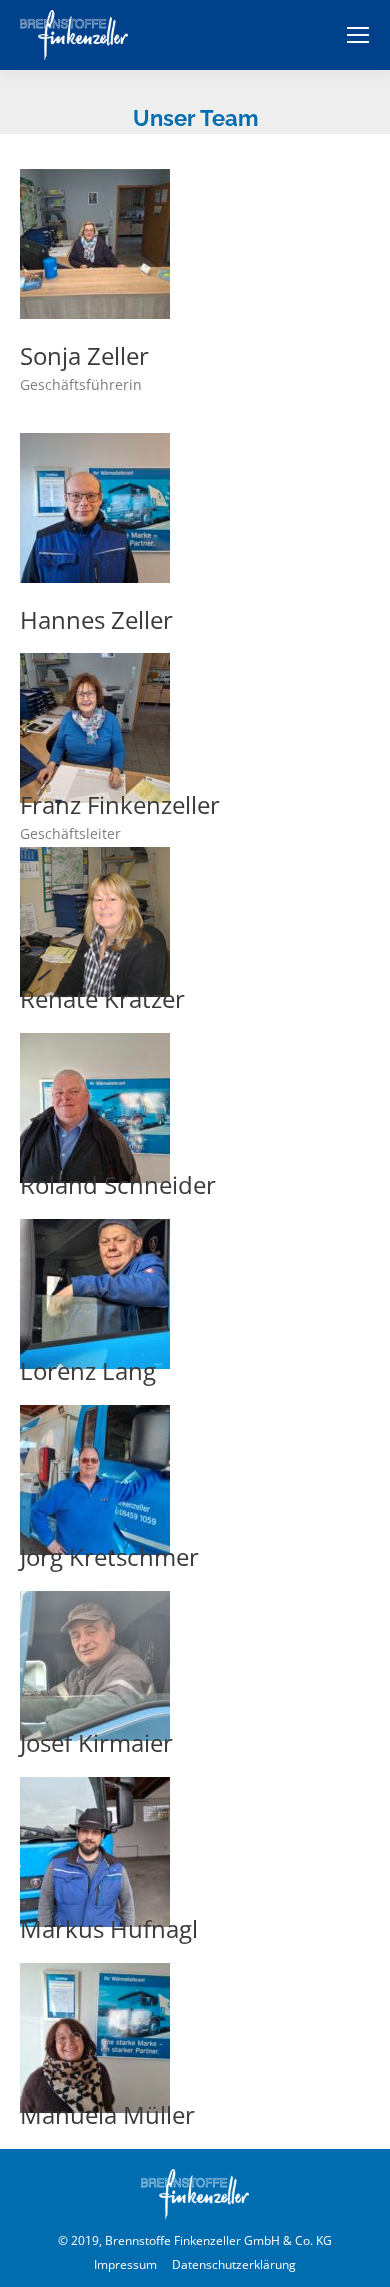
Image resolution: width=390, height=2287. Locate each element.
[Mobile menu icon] (358, 35)
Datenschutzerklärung (234, 2264)
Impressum (125, 2264)
